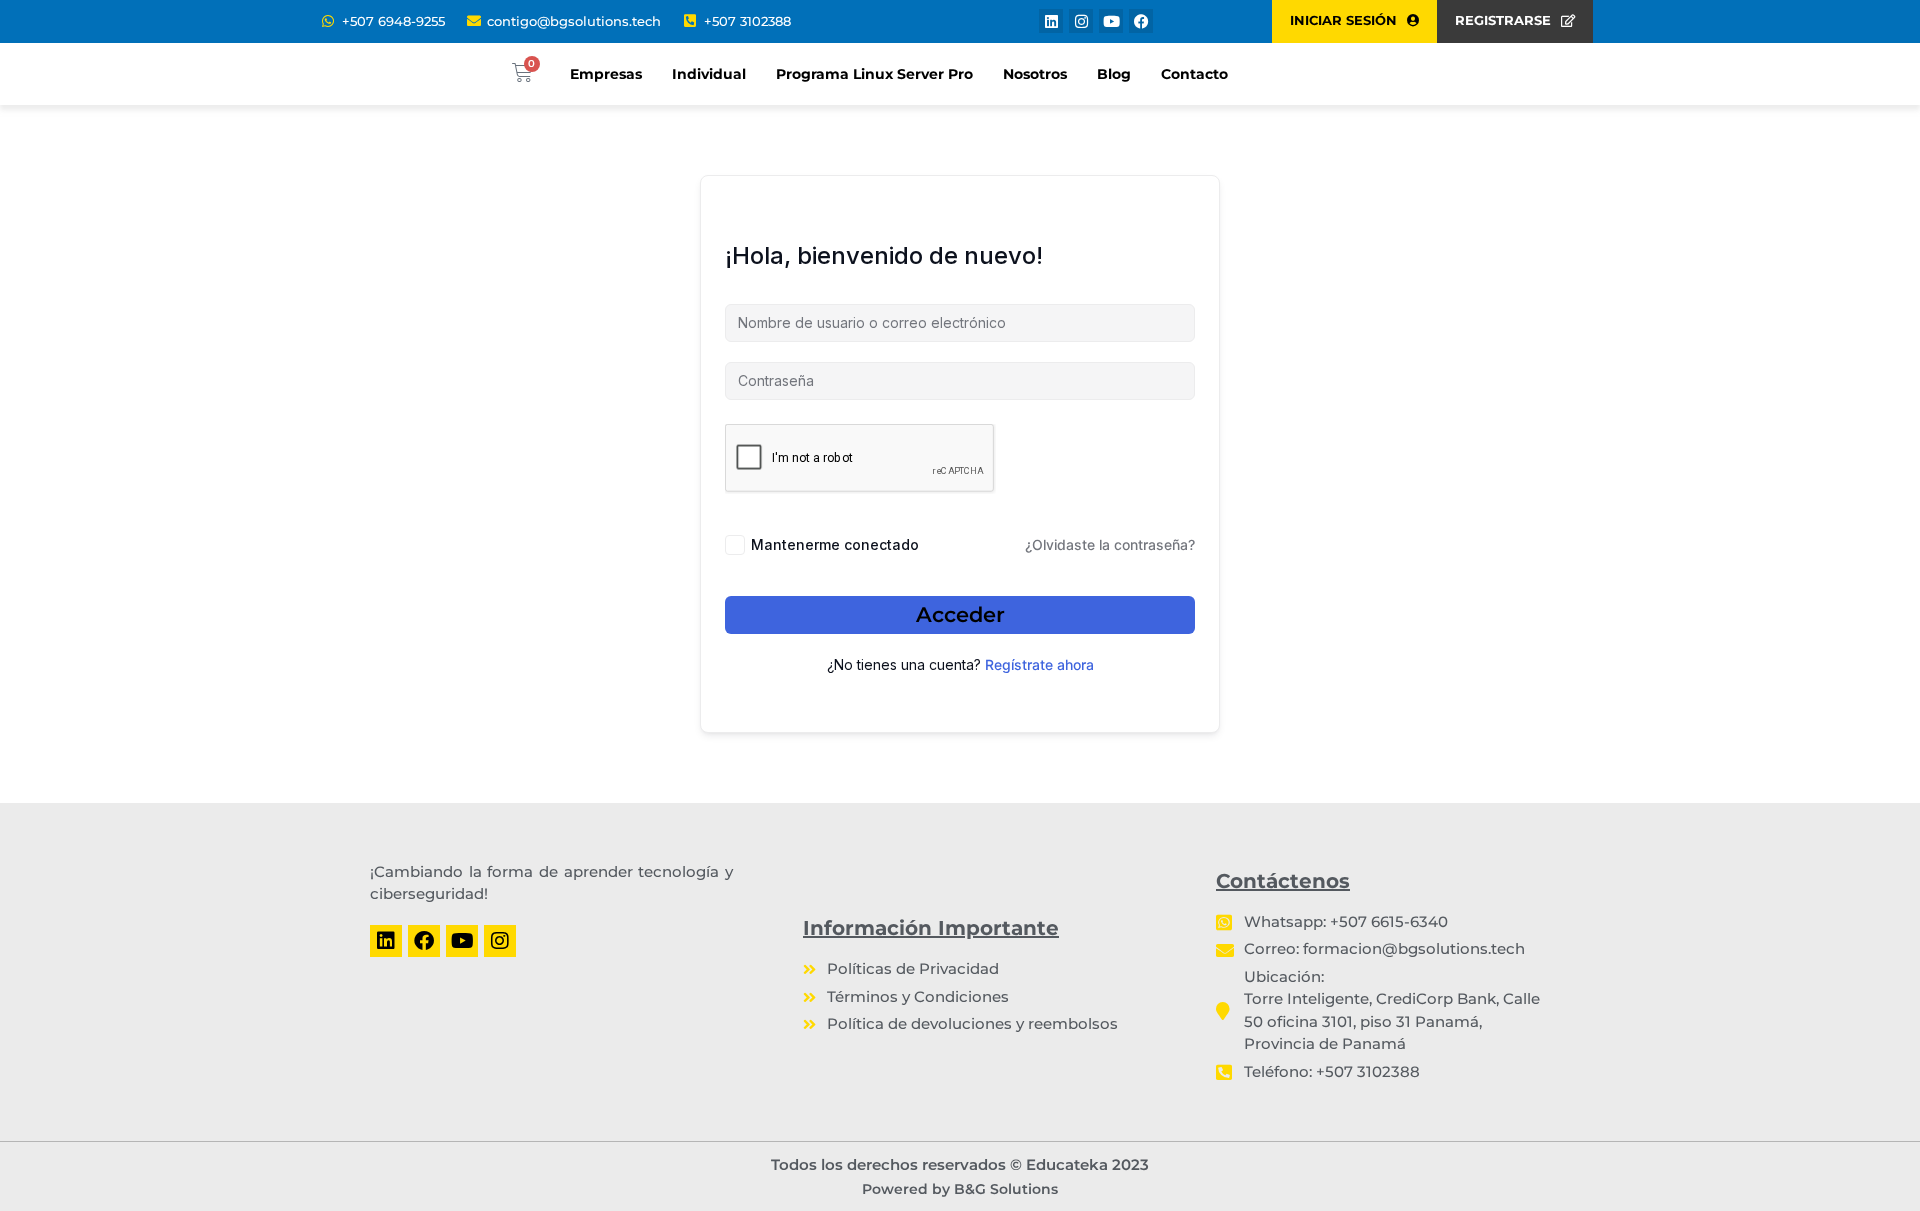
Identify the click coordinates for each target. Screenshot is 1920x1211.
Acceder (960, 614)
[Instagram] (1081, 21)
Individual (709, 74)
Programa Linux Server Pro (874, 74)
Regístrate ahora (1039, 664)
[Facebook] (1141, 21)
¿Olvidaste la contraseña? (1110, 544)
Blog (1114, 74)
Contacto (1194, 74)
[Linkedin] (1051, 21)
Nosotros (1035, 74)
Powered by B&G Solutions (960, 1189)
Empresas (606, 74)
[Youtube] (1111, 21)
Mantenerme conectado (835, 544)
